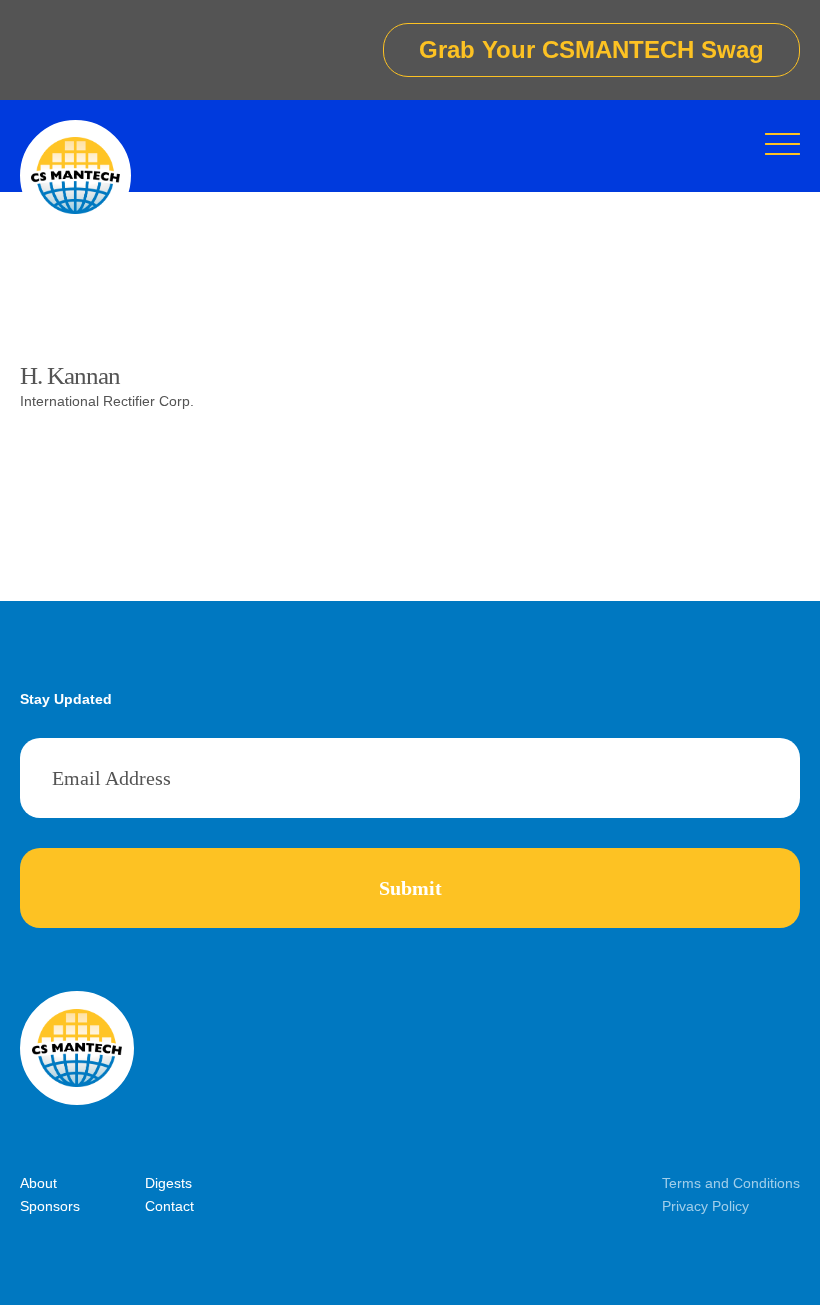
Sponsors (50, 1206)
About (38, 1183)
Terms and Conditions (731, 1183)
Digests (168, 1183)
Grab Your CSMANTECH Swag (591, 49)
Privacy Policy (705, 1206)
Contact (169, 1206)
